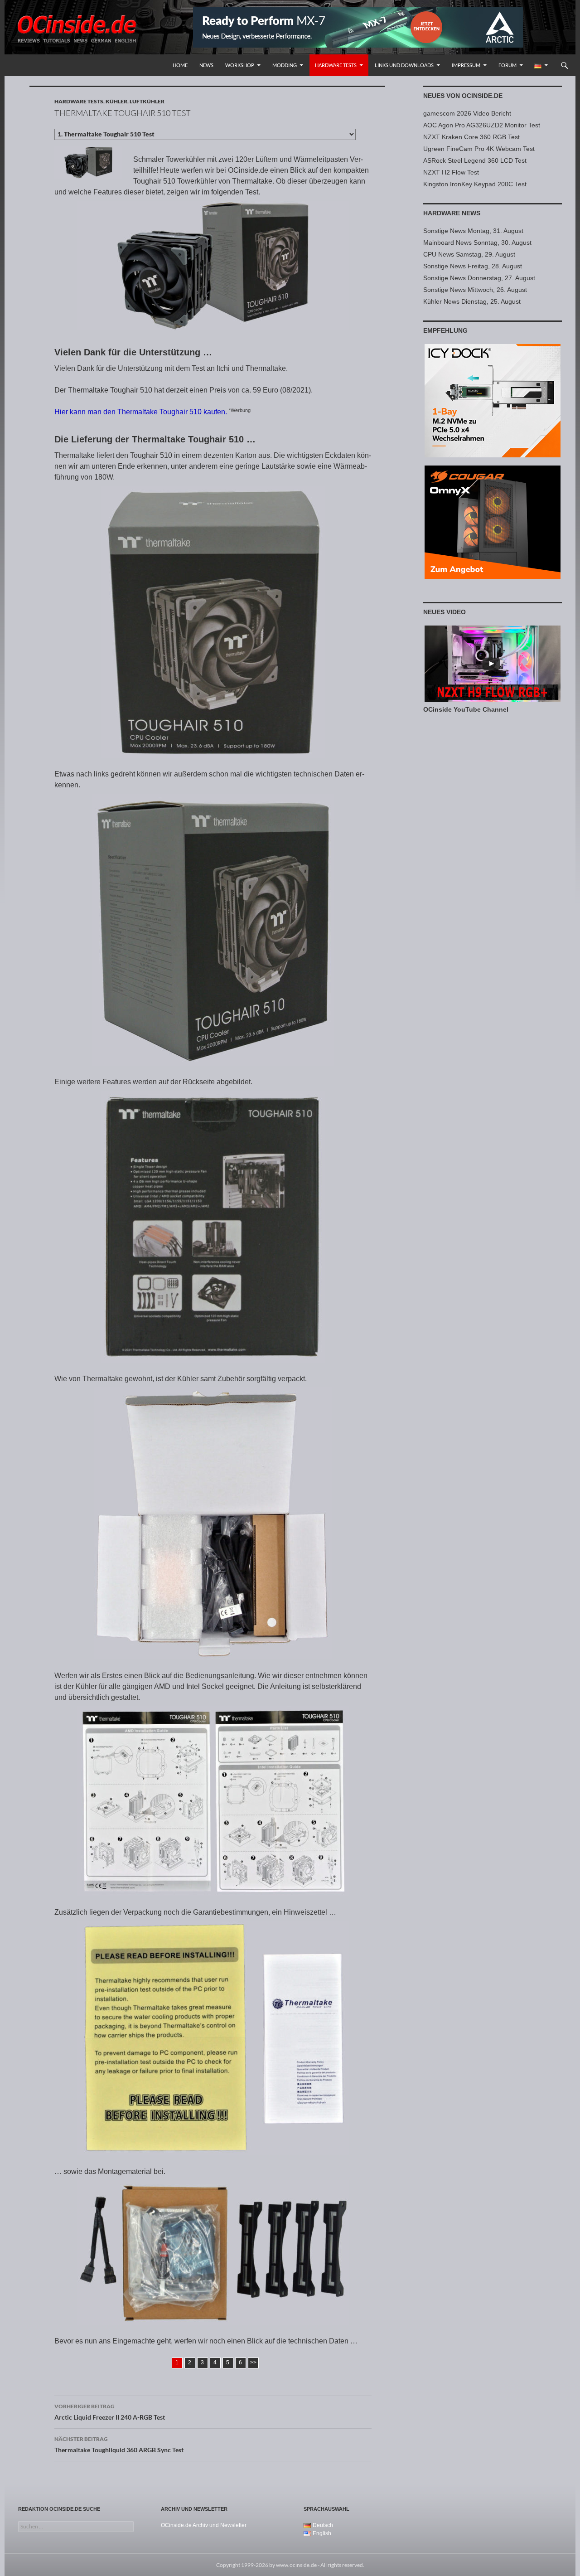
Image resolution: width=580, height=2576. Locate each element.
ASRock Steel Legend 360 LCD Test (475, 160)
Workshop (240, 65)
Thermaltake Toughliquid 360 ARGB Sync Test (119, 2445)
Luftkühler (147, 101)
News (206, 65)
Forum (507, 65)
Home (180, 65)
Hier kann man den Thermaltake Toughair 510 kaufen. (141, 412)
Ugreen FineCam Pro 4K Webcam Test (479, 149)
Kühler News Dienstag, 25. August (472, 301)
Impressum (466, 65)
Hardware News (452, 213)
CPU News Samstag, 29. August (469, 254)
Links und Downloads (404, 65)
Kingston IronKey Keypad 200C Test (475, 184)
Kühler (116, 101)
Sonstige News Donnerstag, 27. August (479, 278)
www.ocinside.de (296, 2565)
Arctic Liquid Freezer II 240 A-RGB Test (110, 2412)
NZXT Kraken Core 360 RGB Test (471, 137)
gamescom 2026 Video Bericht (467, 113)
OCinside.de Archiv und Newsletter (204, 2525)
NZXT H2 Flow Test (451, 172)
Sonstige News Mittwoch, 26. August (475, 290)
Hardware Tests (336, 65)
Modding (285, 65)
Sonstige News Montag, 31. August (473, 231)
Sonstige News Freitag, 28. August (473, 266)
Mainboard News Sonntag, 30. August (477, 243)
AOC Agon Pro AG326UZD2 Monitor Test (482, 125)
